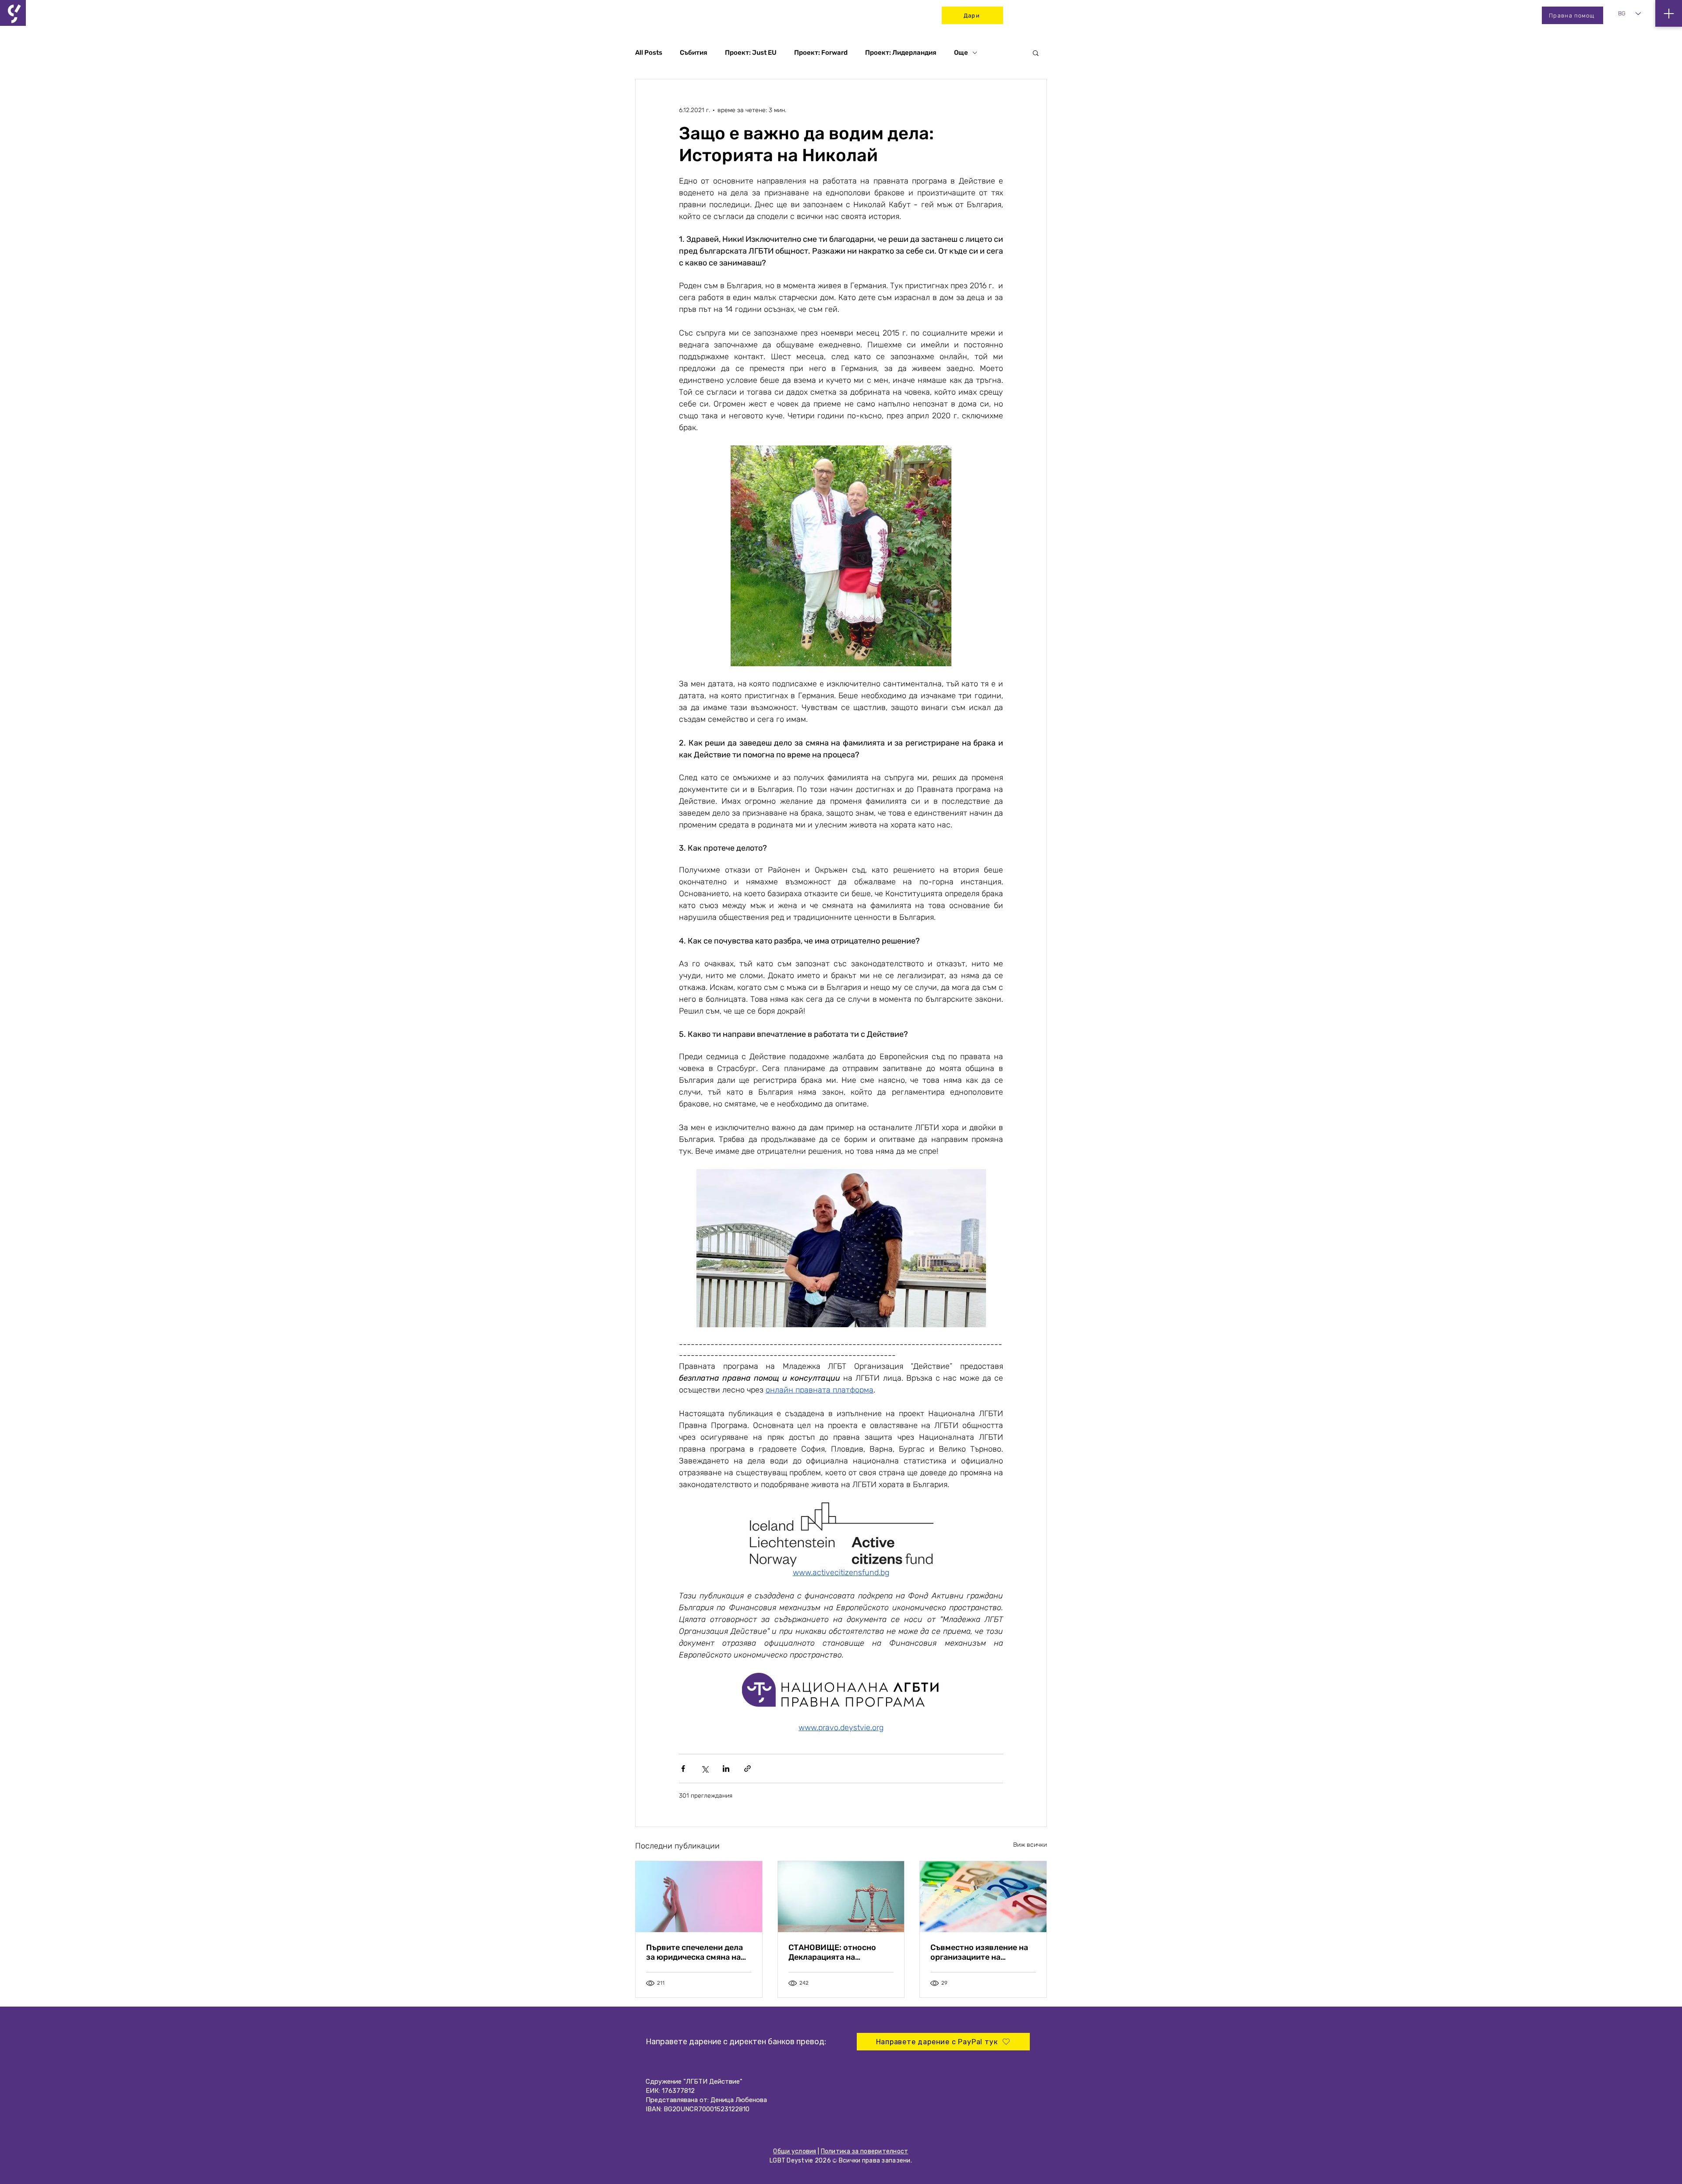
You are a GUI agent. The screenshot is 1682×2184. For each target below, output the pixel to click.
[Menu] (1669, 13)
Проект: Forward (821, 53)
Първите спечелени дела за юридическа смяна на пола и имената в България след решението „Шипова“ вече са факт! (699, 1952)
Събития (694, 53)
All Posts (649, 53)
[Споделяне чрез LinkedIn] (726, 1769)
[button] (1036, 53)
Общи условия (795, 2151)
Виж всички (1030, 1845)
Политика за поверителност (865, 2151)
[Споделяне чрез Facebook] (683, 1769)
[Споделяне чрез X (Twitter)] (705, 1769)
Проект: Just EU (751, 53)
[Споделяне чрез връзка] (747, 1769)
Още (961, 53)
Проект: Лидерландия (901, 53)
